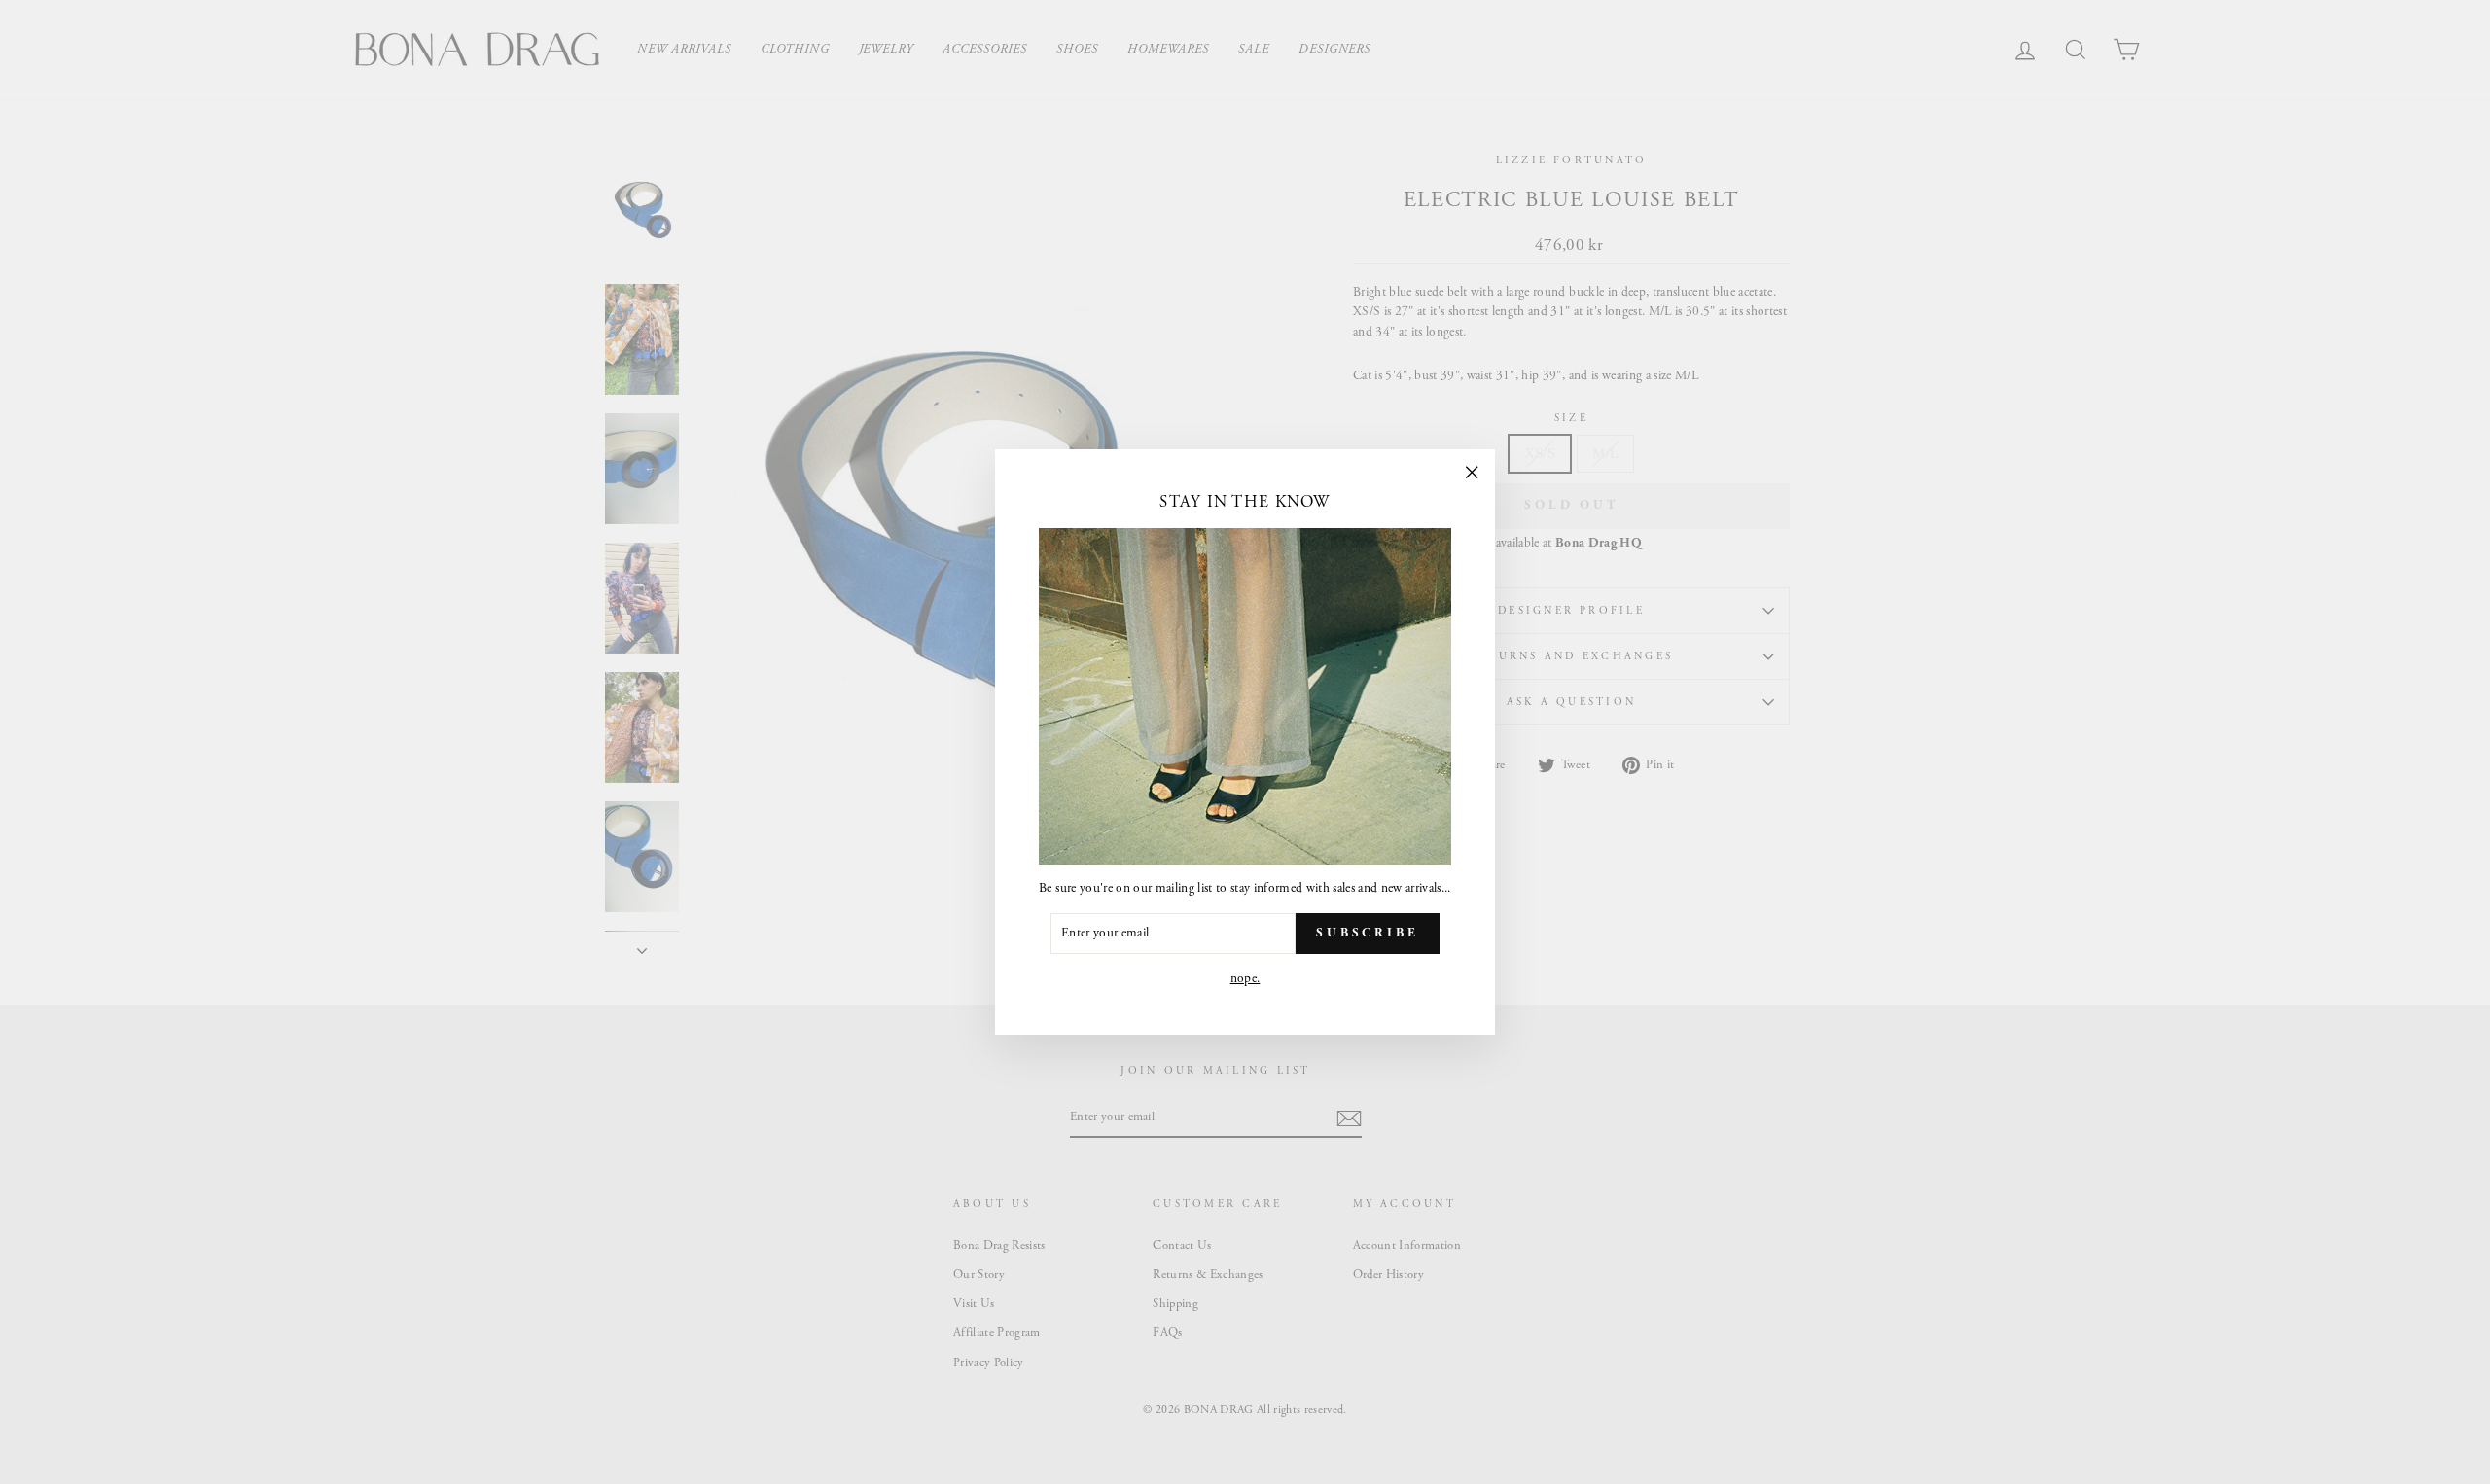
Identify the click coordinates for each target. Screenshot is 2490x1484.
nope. (1245, 979)
